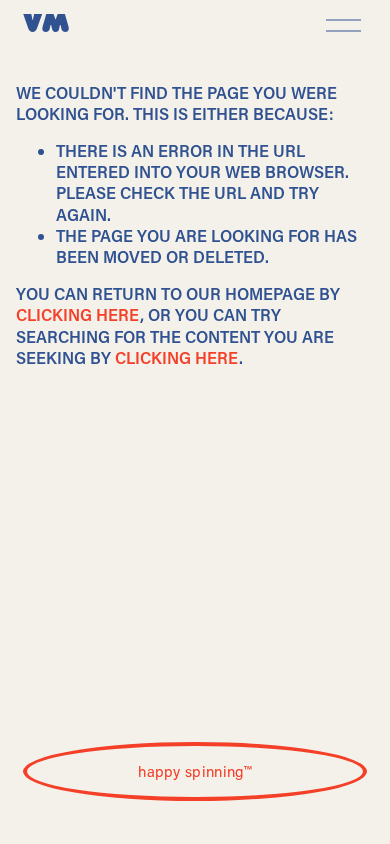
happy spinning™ (195, 771)
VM (46, 25)
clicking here (78, 314)
